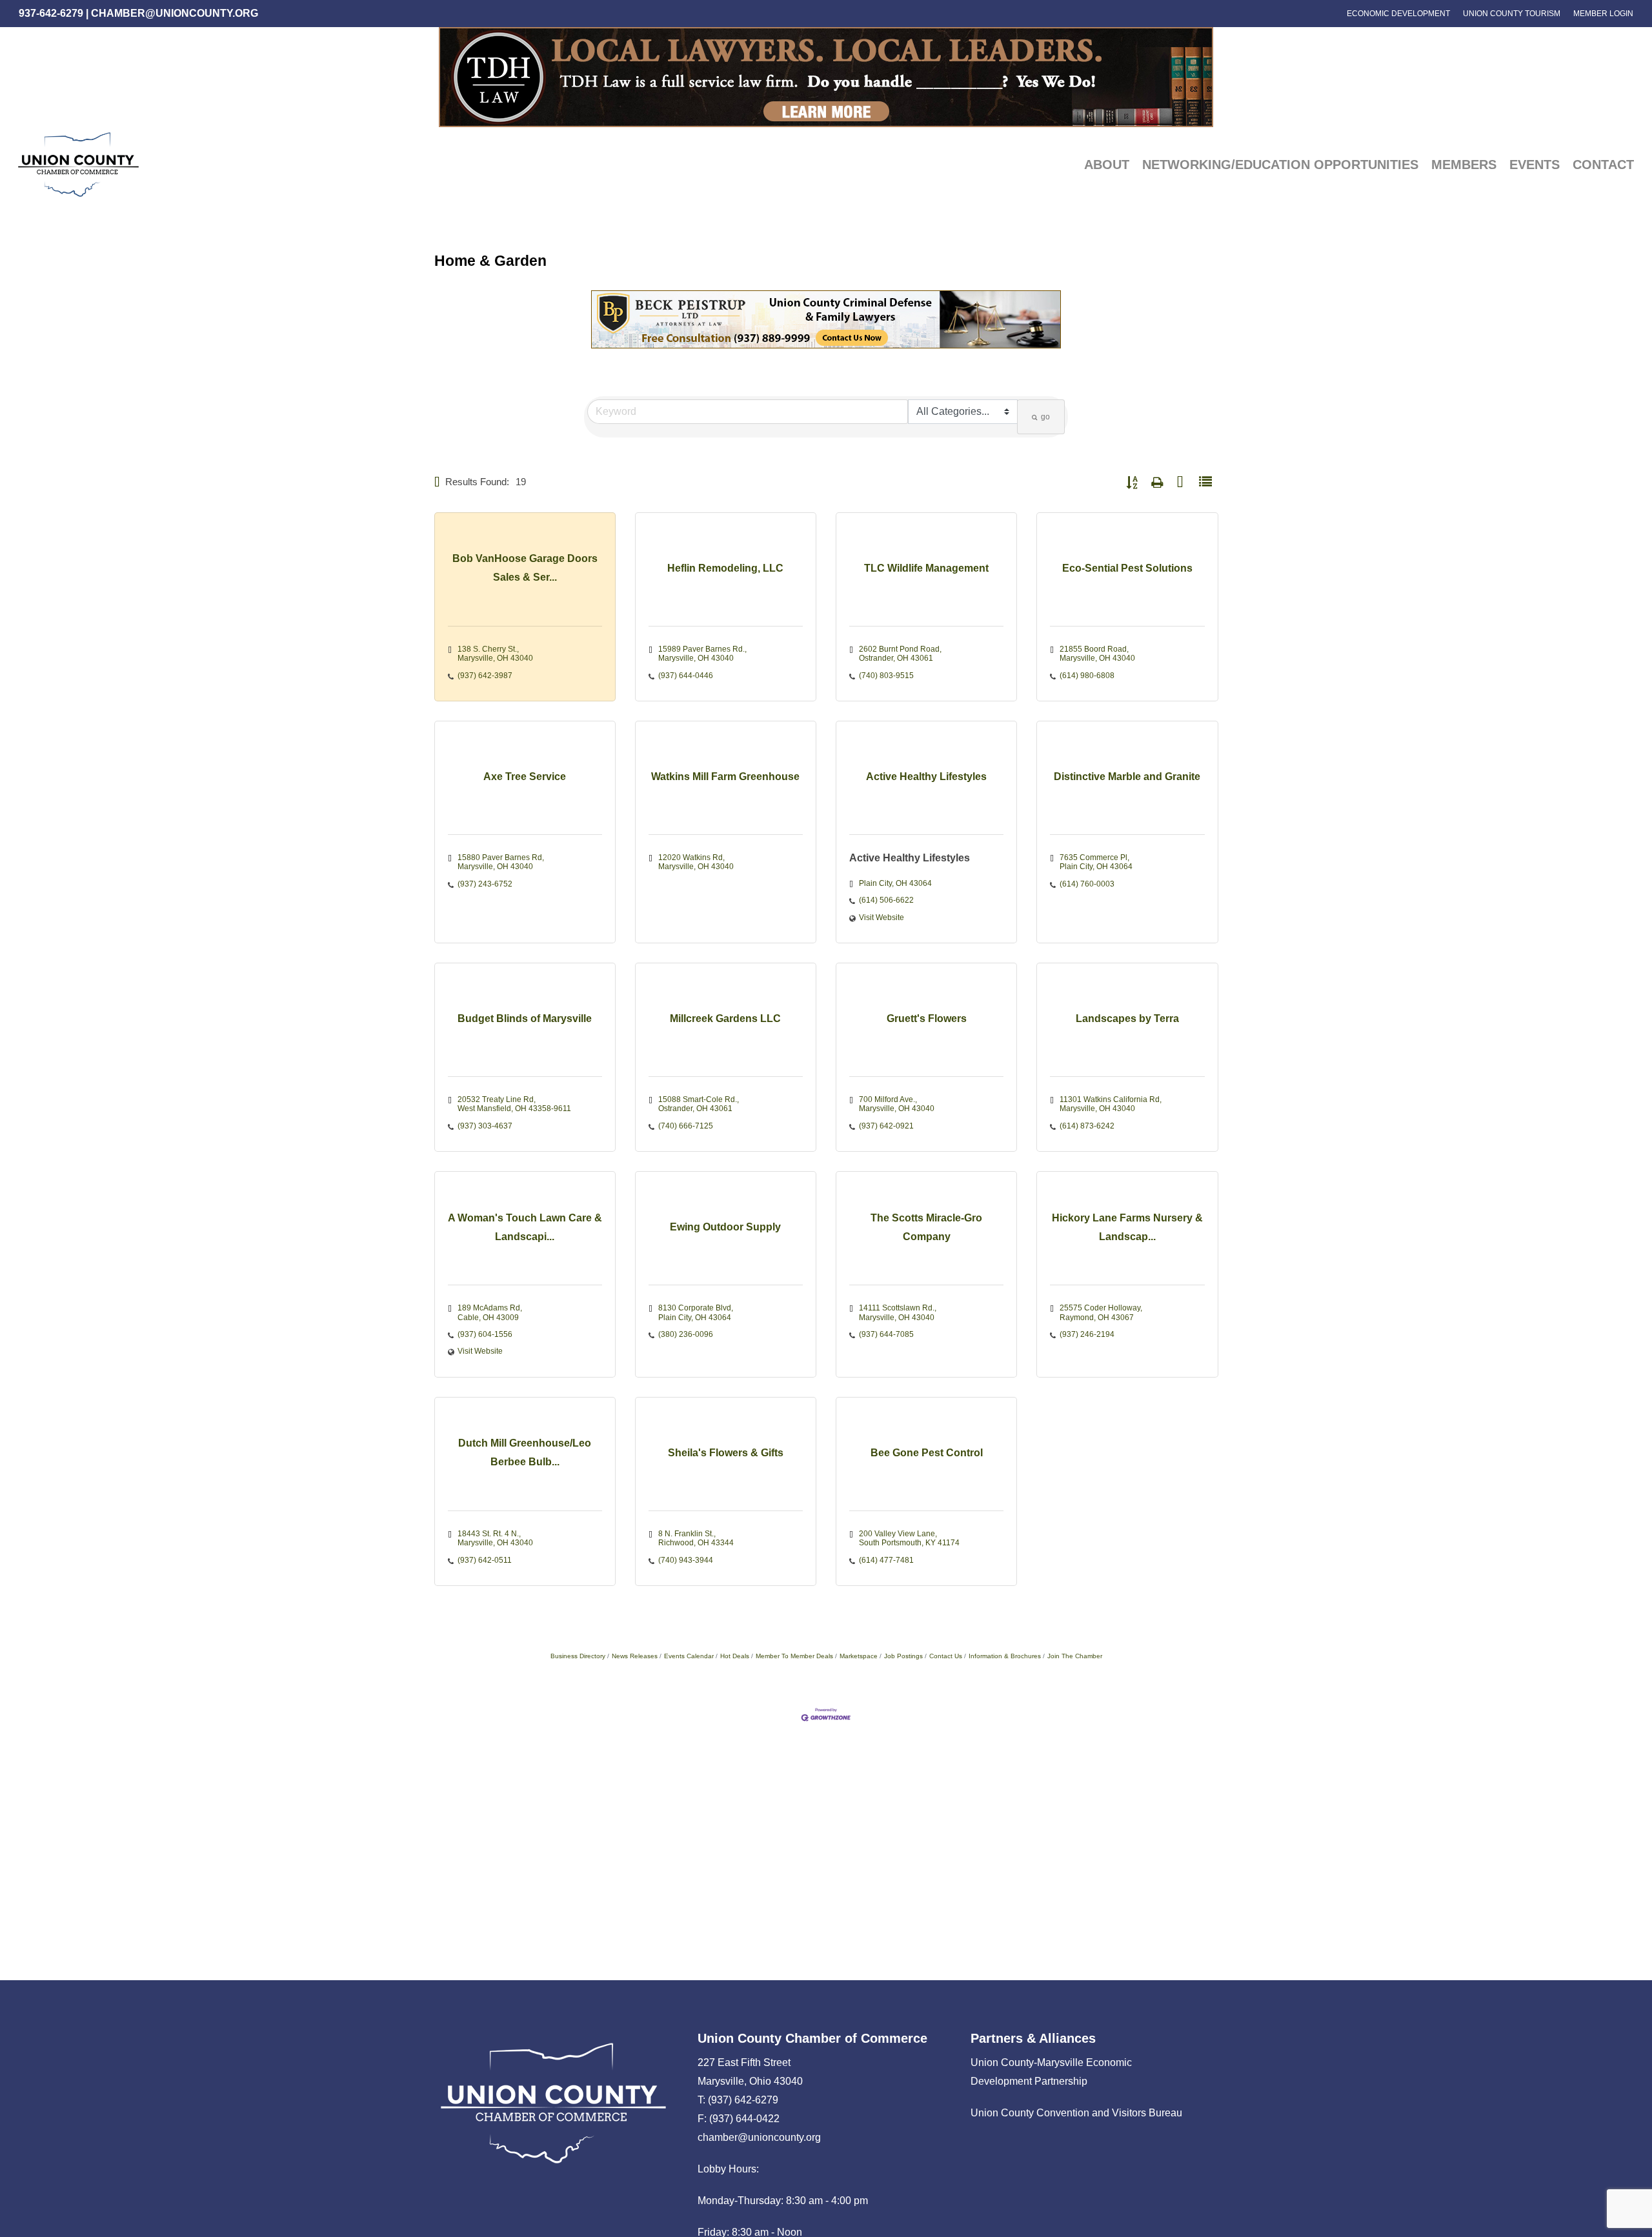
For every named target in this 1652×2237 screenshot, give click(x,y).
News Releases (635, 1656)
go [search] (1045, 417)
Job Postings (903, 1656)
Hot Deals (735, 1656)
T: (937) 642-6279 (738, 2100)
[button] (437, 482)
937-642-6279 (51, 13)
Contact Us (946, 1656)
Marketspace (859, 1656)
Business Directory (578, 1656)
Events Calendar (689, 1656)
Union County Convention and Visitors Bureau (1076, 2113)
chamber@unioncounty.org (175, 13)
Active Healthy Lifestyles (910, 858)
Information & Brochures (1005, 1656)
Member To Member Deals (794, 1656)
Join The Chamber (1075, 1656)
